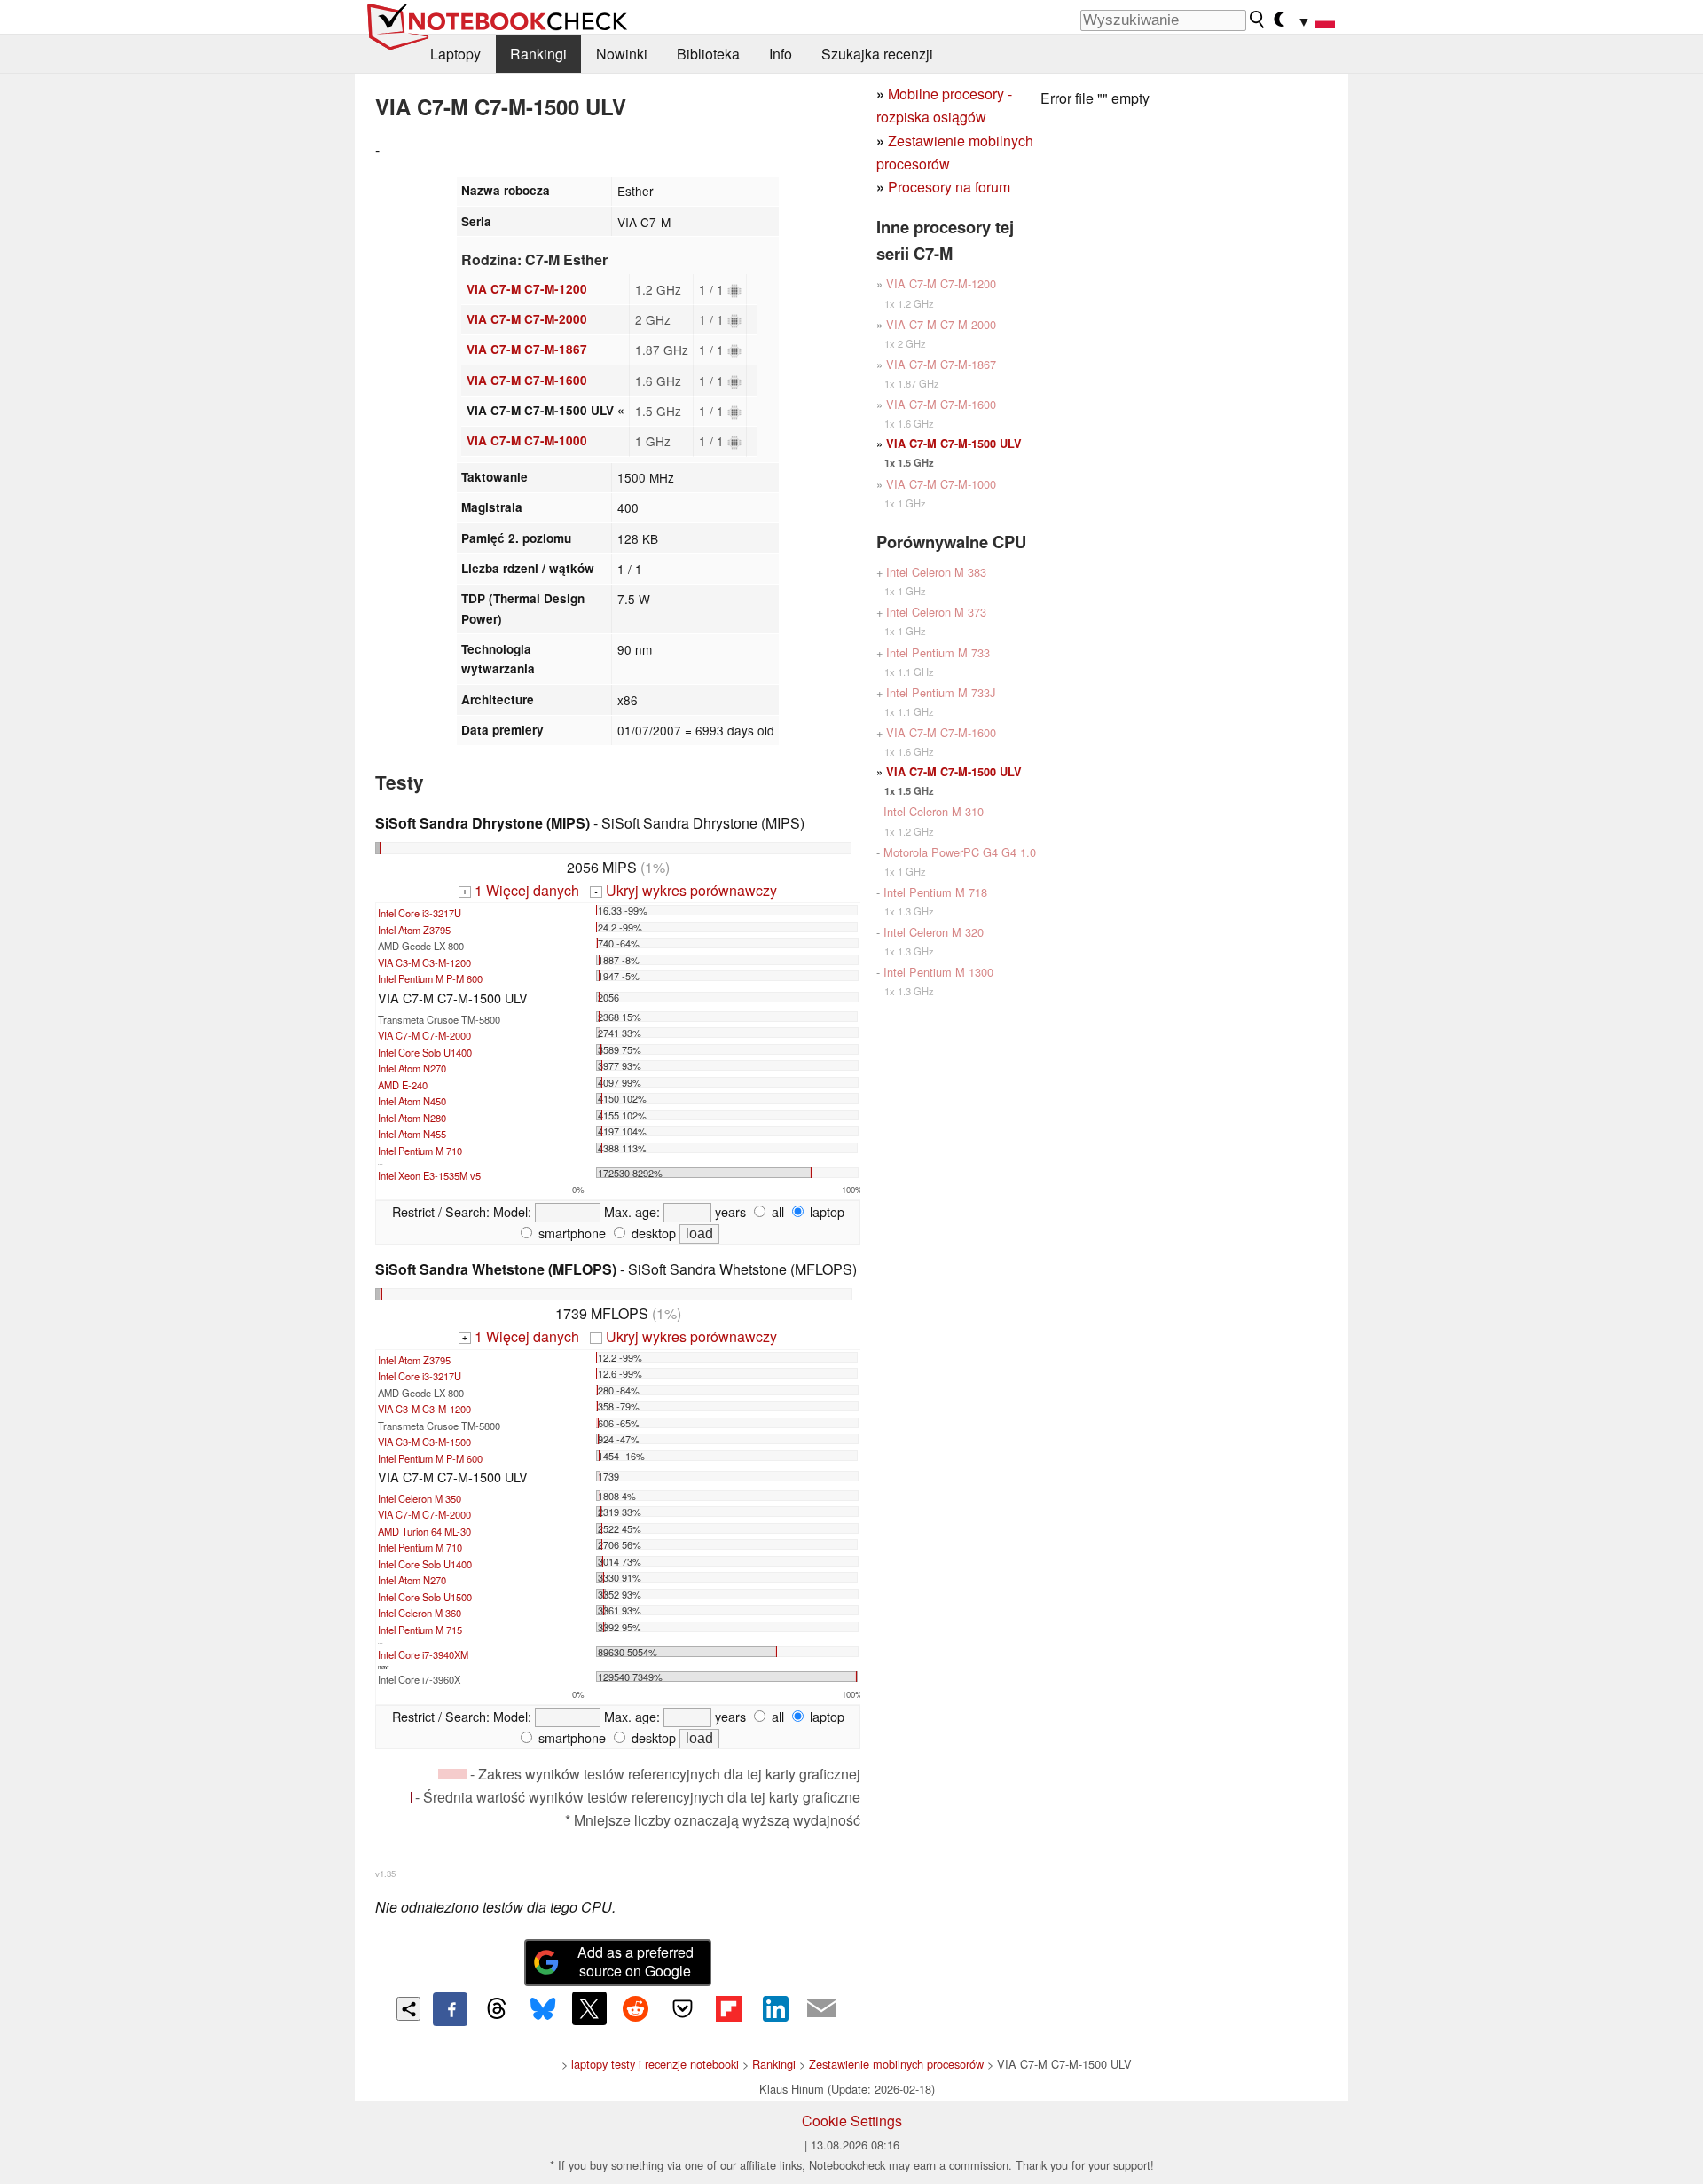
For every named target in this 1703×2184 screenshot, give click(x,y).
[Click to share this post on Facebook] (450, 2009)
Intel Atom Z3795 (414, 930)
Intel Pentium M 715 (420, 1630)
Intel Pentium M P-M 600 (430, 978)
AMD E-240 (403, 1085)
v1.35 (385, 1874)
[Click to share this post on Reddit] (636, 2008)
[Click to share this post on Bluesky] (543, 2009)
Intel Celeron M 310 (934, 811)
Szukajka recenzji (877, 54)
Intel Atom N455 (412, 1134)
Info (781, 54)
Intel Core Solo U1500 (425, 1597)
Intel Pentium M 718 (935, 892)
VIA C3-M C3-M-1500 (424, 1442)
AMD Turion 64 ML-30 (424, 1531)
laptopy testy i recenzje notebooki (655, 2064)
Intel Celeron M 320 (934, 932)
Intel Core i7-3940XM (423, 1654)
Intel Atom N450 (412, 1101)
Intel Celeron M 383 (936, 572)
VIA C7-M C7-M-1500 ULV (954, 444)
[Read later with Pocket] (682, 2008)
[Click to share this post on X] (589, 2008)
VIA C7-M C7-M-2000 (527, 319)
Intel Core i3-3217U (420, 913)
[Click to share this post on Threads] (497, 2009)
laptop (825, 1211)
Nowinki (622, 54)
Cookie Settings (852, 2121)
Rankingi (538, 54)
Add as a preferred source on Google (636, 1961)
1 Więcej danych (521, 890)
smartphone (570, 1233)
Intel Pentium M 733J (941, 692)
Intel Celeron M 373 (936, 612)
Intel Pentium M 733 (938, 652)
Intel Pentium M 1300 (938, 972)
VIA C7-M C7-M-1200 (527, 289)
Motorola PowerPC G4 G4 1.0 (960, 852)
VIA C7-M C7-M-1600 (527, 380)
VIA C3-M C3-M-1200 (424, 962)
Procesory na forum (949, 187)
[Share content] (408, 2009)
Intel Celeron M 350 (420, 1498)
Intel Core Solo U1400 (425, 1052)
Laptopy (455, 54)
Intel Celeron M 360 (420, 1613)
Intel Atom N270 (412, 1068)
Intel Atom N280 (412, 1118)
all (776, 1211)
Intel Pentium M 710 (420, 1151)
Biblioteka (708, 54)
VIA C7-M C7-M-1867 (527, 349)
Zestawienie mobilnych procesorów (896, 2064)
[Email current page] (821, 2009)
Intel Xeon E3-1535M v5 (429, 1175)
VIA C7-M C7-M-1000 (527, 440)
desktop (652, 1233)
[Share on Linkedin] (775, 2008)
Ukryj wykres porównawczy (685, 890)
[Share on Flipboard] (728, 2008)
